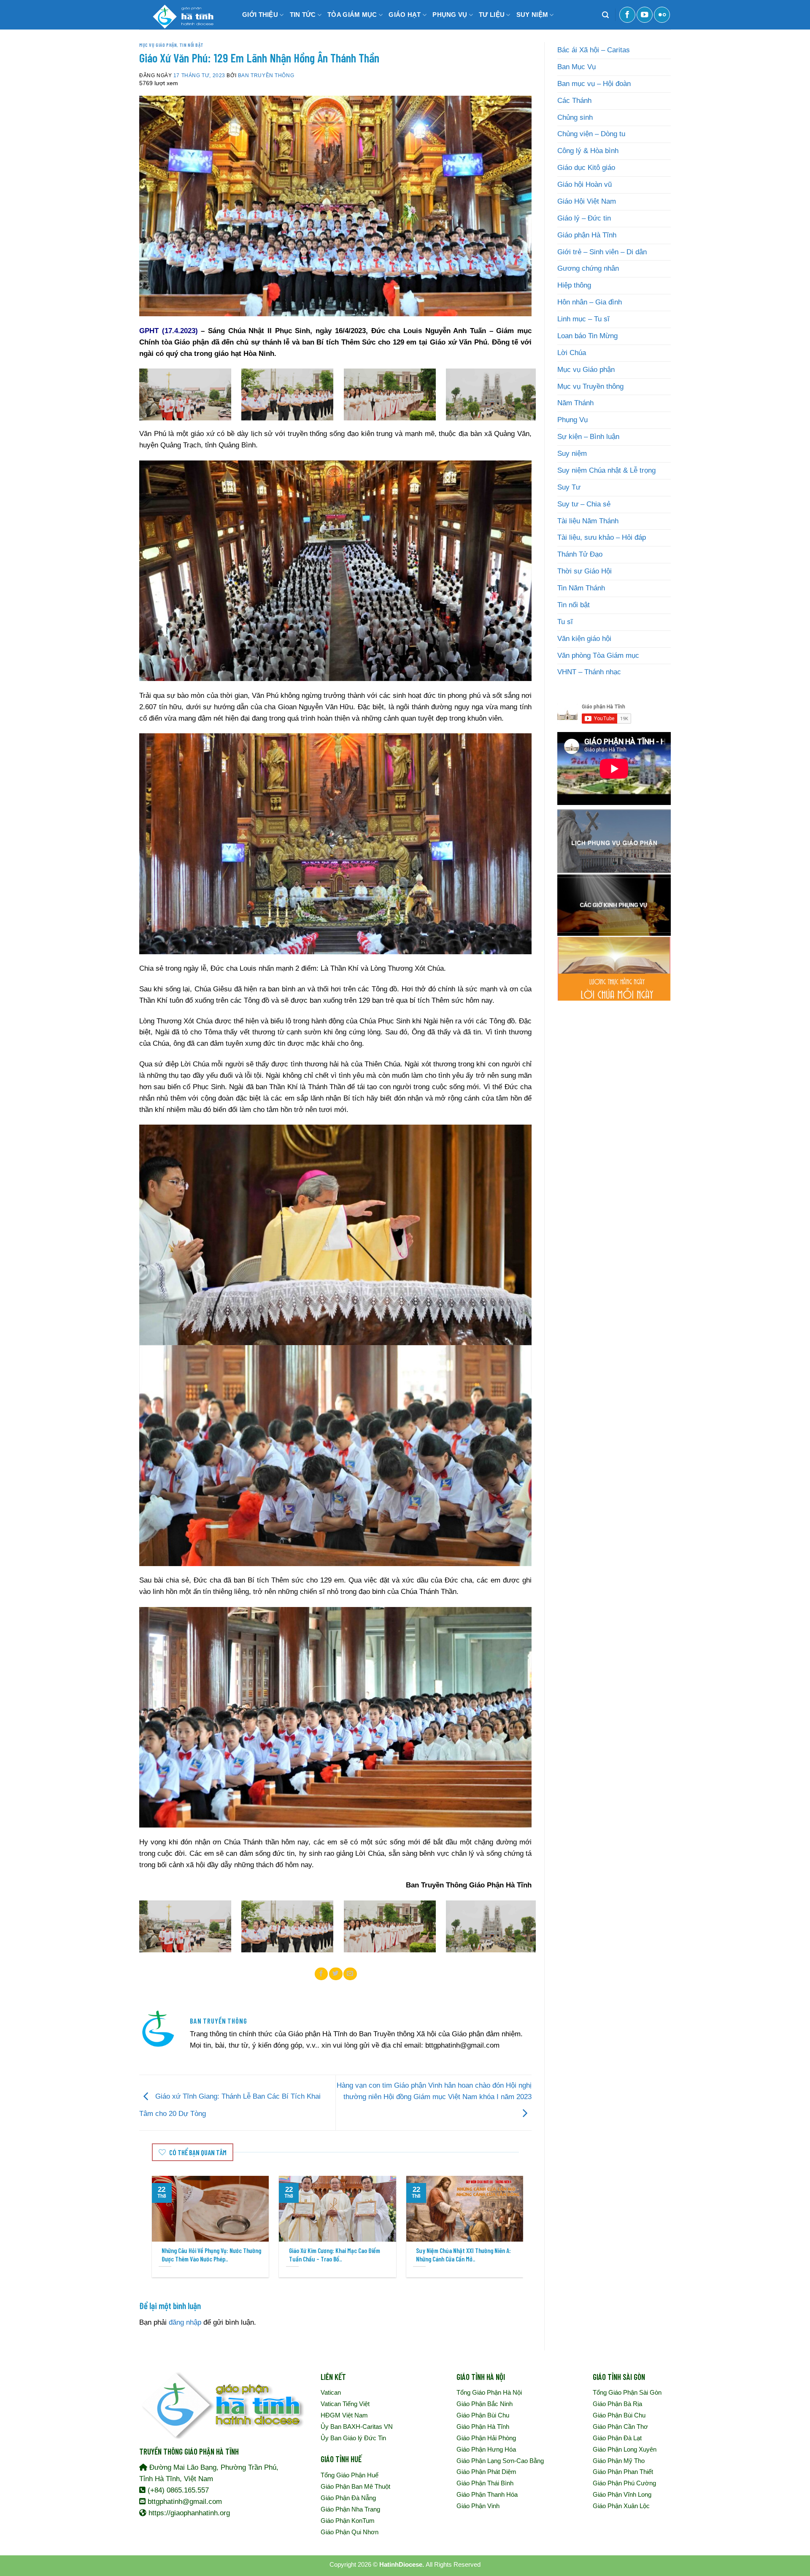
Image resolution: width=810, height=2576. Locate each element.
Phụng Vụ (572, 420)
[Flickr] (662, 15)
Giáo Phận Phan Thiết (623, 2472)
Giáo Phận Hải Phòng (486, 2438)
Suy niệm (572, 454)
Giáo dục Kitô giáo (586, 168)
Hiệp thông (574, 285)
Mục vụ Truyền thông (590, 386)
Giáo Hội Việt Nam (587, 201)
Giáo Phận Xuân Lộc (621, 2506)
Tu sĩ (565, 622)
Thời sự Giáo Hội (585, 571)
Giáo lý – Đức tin (584, 218)
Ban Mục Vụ (576, 67)
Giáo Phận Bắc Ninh (485, 2404)
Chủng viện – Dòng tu (591, 134)
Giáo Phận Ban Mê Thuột (355, 2486)
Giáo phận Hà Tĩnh (587, 235)
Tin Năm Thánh (581, 588)
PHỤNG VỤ (450, 15)
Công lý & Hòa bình (588, 151)
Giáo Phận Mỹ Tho (619, 2461)
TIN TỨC (303, 15)
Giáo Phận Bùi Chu (483, 2415)
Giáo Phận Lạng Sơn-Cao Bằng (500, 2461)
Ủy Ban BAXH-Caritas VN (357, 2427)
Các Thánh (574, 101)
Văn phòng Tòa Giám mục (598, 655)
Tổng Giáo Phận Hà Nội (489, 2392)
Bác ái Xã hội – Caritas (594, 50)
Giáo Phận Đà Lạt (617, 2438)
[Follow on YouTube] (645, 15)
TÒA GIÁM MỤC (352, 15)
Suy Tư (569, 487)
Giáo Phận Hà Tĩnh (483, 2427)
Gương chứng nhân (588, 268)
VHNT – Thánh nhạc (589, 672)
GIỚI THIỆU (260, 15)
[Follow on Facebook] (627, 15)
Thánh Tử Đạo (580, 554)
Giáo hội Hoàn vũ (585, 184)
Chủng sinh (575, 117)
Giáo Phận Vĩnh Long (622, 2494)
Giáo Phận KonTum (348, 2521)
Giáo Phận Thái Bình (485, 2483)
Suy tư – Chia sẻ (584, 504)
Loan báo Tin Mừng (587, 336)
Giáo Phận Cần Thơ (620, 2427)
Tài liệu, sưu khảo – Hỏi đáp (602, 537)
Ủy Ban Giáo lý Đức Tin (353, 2438)
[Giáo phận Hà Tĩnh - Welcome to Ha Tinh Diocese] (181, 15)
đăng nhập (185, 2322)
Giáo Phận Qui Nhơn (350, 2532)
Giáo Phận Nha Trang (350, 2509)
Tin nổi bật (192, 45)
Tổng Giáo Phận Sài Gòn (627, 2392)
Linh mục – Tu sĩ (583, 319)
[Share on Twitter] (336, 1974)
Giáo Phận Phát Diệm (486, 2472)
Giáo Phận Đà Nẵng (348, 2498)
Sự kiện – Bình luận (588, 437)
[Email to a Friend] (350, 1974)
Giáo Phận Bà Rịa (617, 2404)
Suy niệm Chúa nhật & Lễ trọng (606, 470)
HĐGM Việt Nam (344, 2415)
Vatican (331, 2392)
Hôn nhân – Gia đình (590, 302)
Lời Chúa (572, 353)
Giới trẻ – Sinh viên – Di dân (602, 252)
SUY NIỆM (532, 15)
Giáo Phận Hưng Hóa (486, 2449)
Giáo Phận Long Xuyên (625, 2449)
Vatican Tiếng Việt (345, 2404)
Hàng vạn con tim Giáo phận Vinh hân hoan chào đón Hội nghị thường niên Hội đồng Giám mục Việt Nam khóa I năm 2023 (434, 2091)
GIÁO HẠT (405, 15)
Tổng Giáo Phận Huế (350, 2475)
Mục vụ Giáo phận (158, 45)
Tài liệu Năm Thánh (588, 521)
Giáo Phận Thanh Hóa (487, 2494)
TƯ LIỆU (492, 15)
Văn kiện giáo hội (584, 639)
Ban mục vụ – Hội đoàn (594, 84)
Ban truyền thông (266, 75)
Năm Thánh (575, 403)
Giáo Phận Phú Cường (624, 2483)
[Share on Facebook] (321, 1974)
